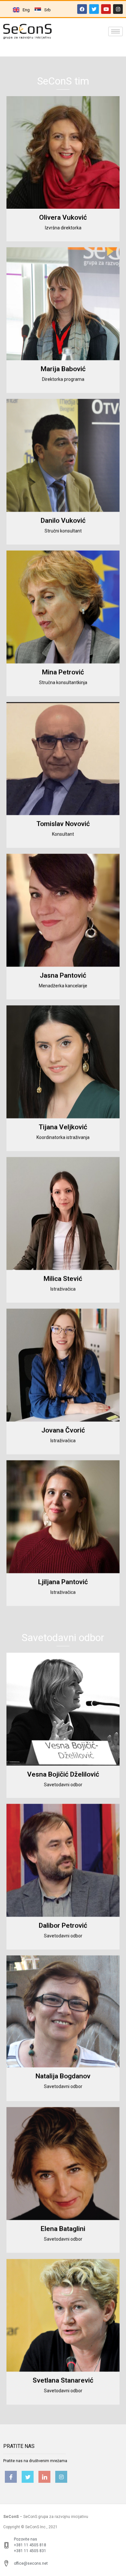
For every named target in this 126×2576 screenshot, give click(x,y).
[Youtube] (106, 9)
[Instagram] (118, 9)
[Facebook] (82, 9)
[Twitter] (94, 9)
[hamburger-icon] (115, 31)
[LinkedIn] (44, 2477)
